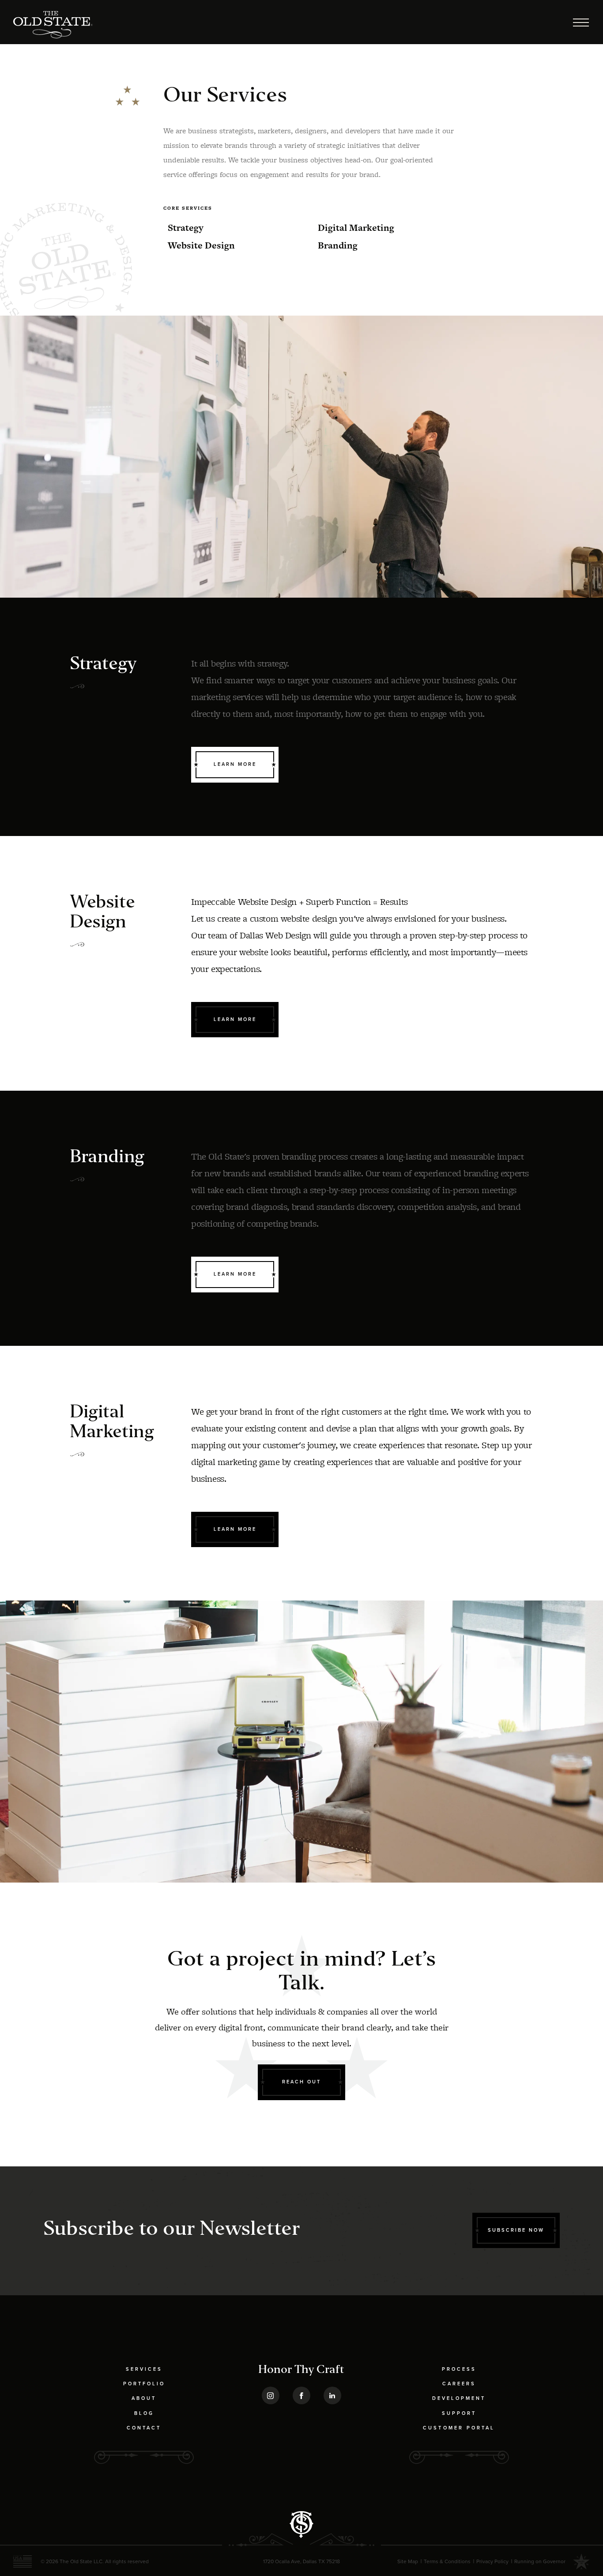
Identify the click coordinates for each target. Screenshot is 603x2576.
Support (459, 2413)
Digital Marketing (356, 228)
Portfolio (144, 2384)
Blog (144, 2413)
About (144, 2398)
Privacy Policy (492, 2561)
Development (459, 2398)
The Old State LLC (81, 2561)
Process (459, 2369)
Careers (459, 2384)
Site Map (408, 2561)
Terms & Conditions (447, 2561)
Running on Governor (540, 2561)
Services (144, 2369)
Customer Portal (459, 2428)
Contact (144, 2428)
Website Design (201, 245)
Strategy (186, 228)
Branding (338, 245)
